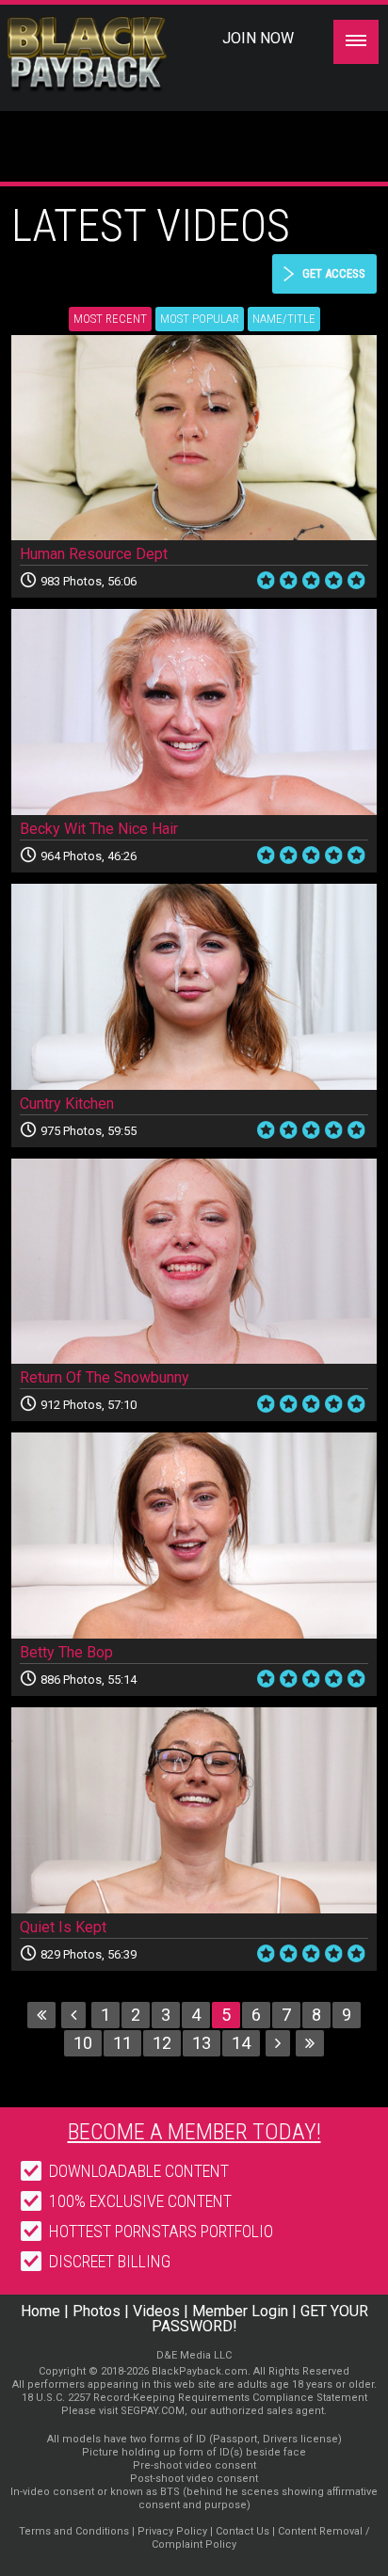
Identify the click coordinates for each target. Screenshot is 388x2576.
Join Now (258, 38)
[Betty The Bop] (194, 1536)
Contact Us (242, 2531)
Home (40, 2311)
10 (83, 2043)
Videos (156, 2311)
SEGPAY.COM (153, 2411)
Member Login (240, 2311)
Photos (97, 2311)
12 (162, 2043)
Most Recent (110, 319)
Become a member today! (194, 2132)
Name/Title (284, 319)
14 (241, 2043)
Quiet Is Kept (63, 1927)
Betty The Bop (66, 1652)
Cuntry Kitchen (67, 1104)
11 (122, 2043)
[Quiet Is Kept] (194, 1810)
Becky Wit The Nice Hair (99, 829)
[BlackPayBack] (120, 55)
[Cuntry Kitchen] (194, 987)
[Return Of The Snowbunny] (194, 1262)
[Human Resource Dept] (194, 438)
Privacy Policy (172, 2531)
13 (202, 2043)
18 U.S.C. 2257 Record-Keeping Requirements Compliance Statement (194, 2398)
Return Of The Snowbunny (105, 1377)
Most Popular (200, 319)
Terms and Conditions (74, 2531)
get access (334, 273)
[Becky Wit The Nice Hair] (194, 712)
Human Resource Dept (94, 554)
